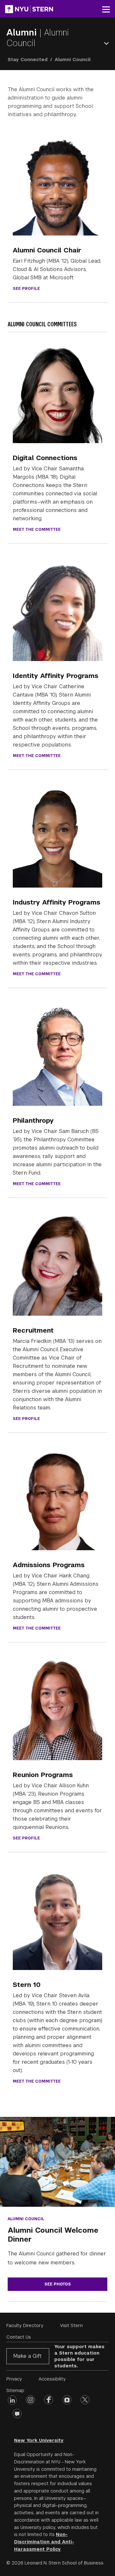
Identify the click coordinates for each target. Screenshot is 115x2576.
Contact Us (19, 2337)
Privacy (14, 2379)
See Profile (26, 289)
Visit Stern (71, 2325)
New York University (39, 2440)
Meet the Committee (37, 530)
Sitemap (15, 2390)
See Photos (58, 2284)
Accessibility (52, 2379)
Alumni (23, 32)
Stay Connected (28, 60)
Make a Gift (27, 2356)
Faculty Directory (25, 2325)
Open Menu (108, 43)
